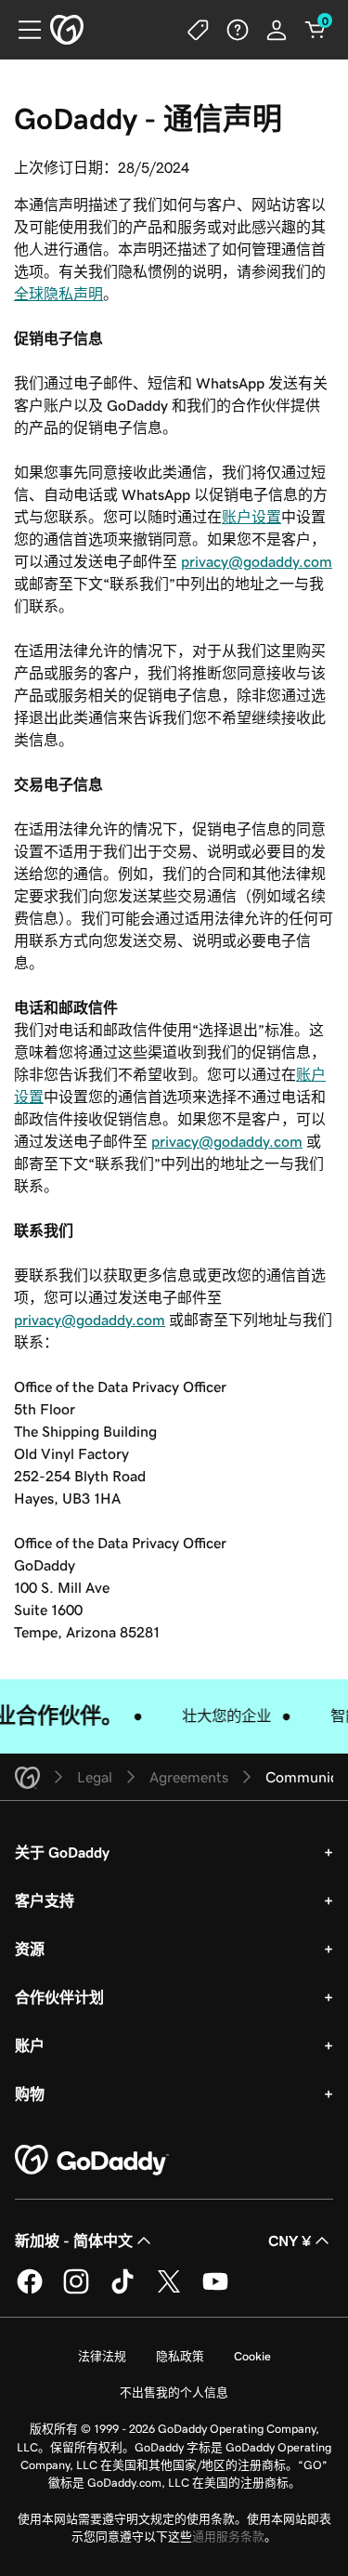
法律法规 (102, 2356)
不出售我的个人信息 (174, 2392)
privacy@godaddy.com (257, 561)
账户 (30, 2045)
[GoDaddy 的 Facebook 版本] (30, 2291)
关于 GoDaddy (62, 1852)
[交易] (199, 30)
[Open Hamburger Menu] (22, 30)
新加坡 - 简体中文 (74, 2241)
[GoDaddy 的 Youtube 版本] (215, 2291)
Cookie (252, 2356)
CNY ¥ (290, 2241)
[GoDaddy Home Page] (92, 2161)
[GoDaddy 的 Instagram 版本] (76, 2291)
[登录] (277, 30)
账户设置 (251, 517)
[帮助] (238, 30)
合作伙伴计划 (59, 1997)
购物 (30, 2094)
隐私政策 (180, 2356)
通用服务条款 (228, 2537)
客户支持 (45, 1900)
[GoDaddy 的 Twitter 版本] (169, 2291)
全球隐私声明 (58, 294)
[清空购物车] (316, 30)
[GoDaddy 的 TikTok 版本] (122, 2291)
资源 (30, 1949)
